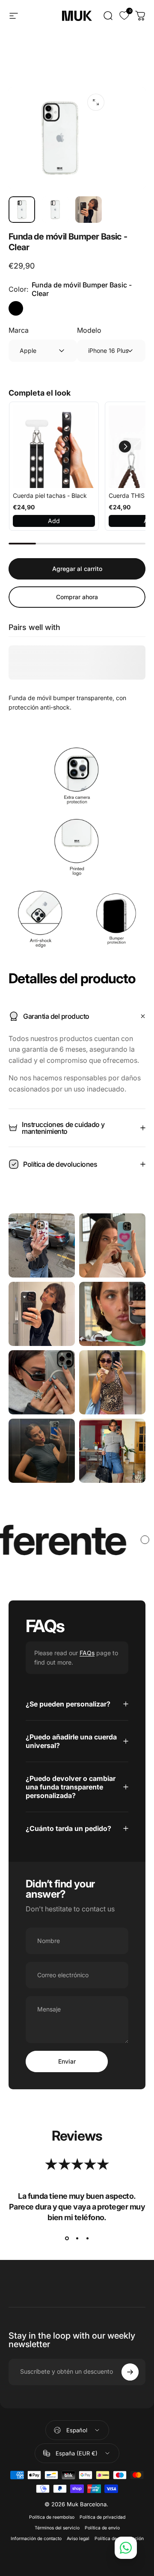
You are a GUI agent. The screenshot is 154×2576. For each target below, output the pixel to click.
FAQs (87, 1653)
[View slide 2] (77, 2239)
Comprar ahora (77, 597)
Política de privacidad (102, 2517)
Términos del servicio (57, 2528)
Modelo (89, 330)
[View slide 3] (87, 2239)
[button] (125, 447)
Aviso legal (78, 2539)
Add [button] (54, 521)
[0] (119, 16)
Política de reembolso (52, 2517)
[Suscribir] (130, 2372)
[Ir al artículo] (22, 210)
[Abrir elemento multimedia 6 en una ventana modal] (96, 102)
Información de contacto (36, 2539)
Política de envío (102, 2528)
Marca (19, 330)
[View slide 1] (67, 2239)
